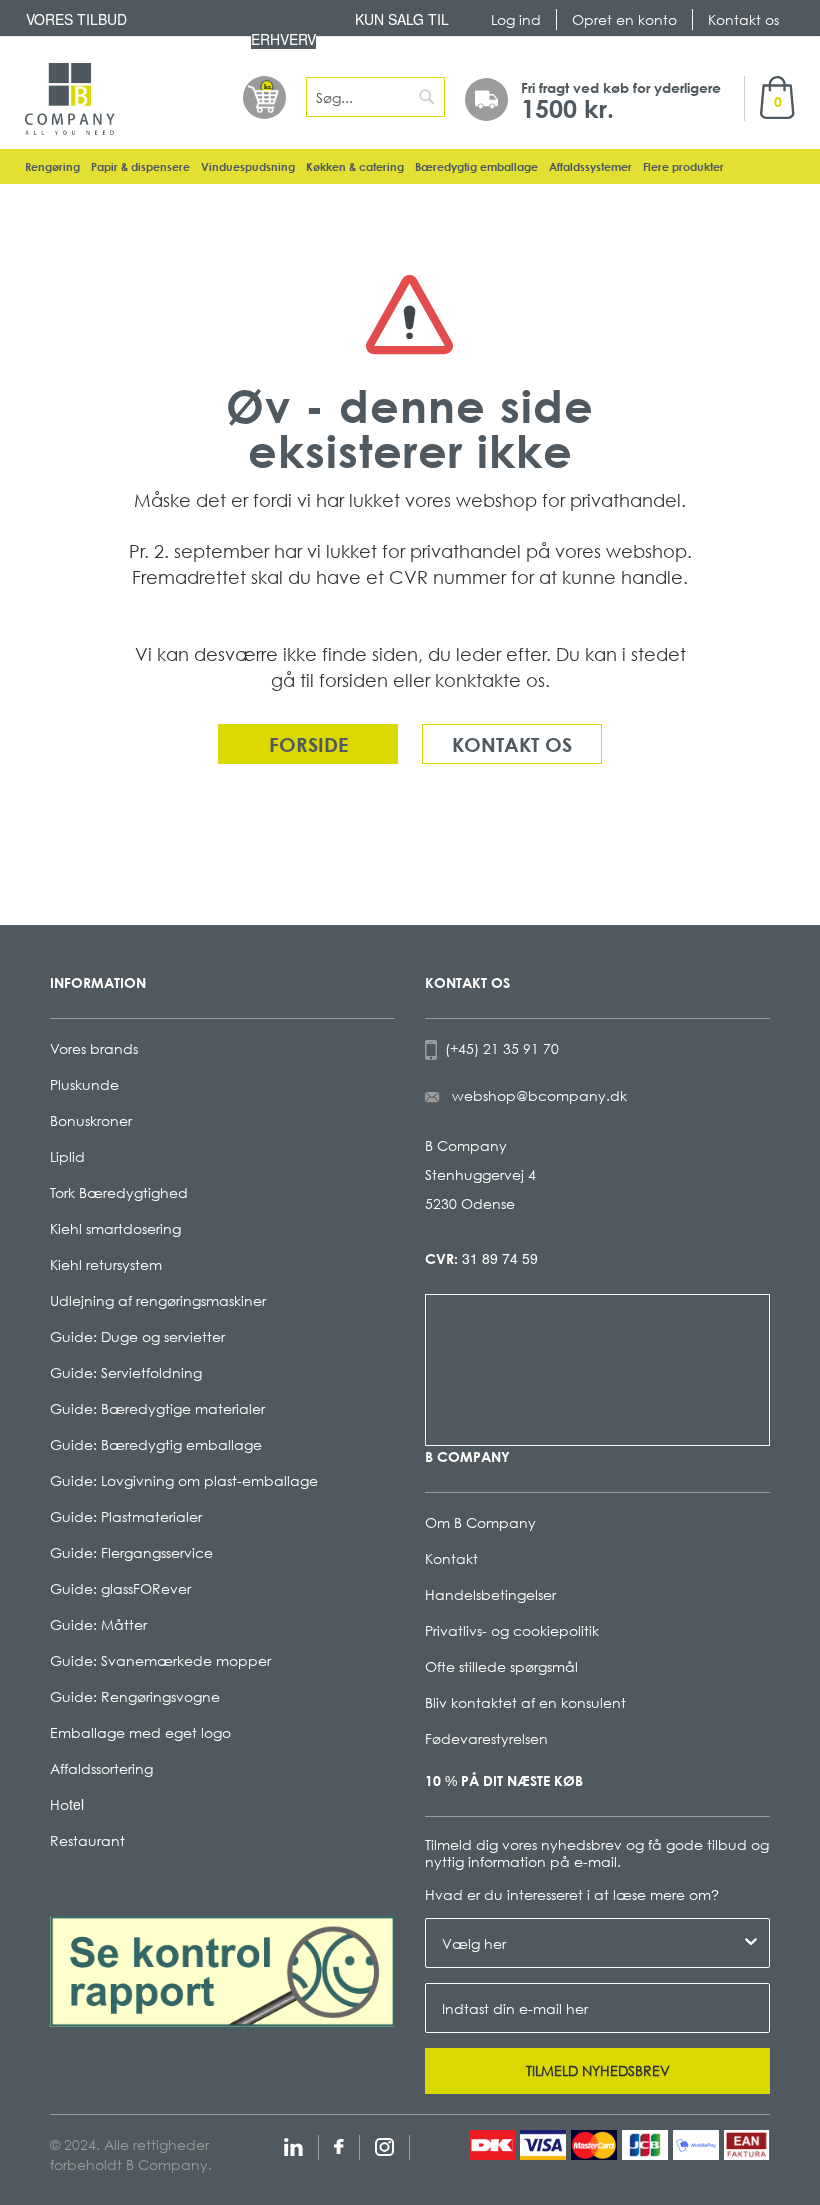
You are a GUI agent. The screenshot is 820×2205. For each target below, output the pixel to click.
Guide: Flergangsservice (131, 1552)
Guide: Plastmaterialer (126, 1516)
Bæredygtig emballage (476, 166)
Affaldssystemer (590, 166)
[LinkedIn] (293, 2144)
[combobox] (375, 97)
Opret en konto (624, 19)
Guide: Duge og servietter (137, 1336)
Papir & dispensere (140, 166)
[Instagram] (384, 2144)
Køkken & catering (355, 166)
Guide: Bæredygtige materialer (157, 1408)
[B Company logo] (70, 99)
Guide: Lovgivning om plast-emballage (184, 1480)
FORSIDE (308, 744)
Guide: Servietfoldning (126, 1372)
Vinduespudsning (248, 166)
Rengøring (52, 166)
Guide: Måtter (98, 1624)
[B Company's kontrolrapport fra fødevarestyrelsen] (222, 1969)
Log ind (516, 19)
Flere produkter (683, 166)
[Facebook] (339, 2144)
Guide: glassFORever (120, 1588)
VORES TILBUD (76, 19)
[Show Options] (751, 1943)
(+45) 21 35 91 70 (498, 1048)
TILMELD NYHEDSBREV (598, 2070)
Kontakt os (743, 19)
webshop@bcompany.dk (539, 1095)
